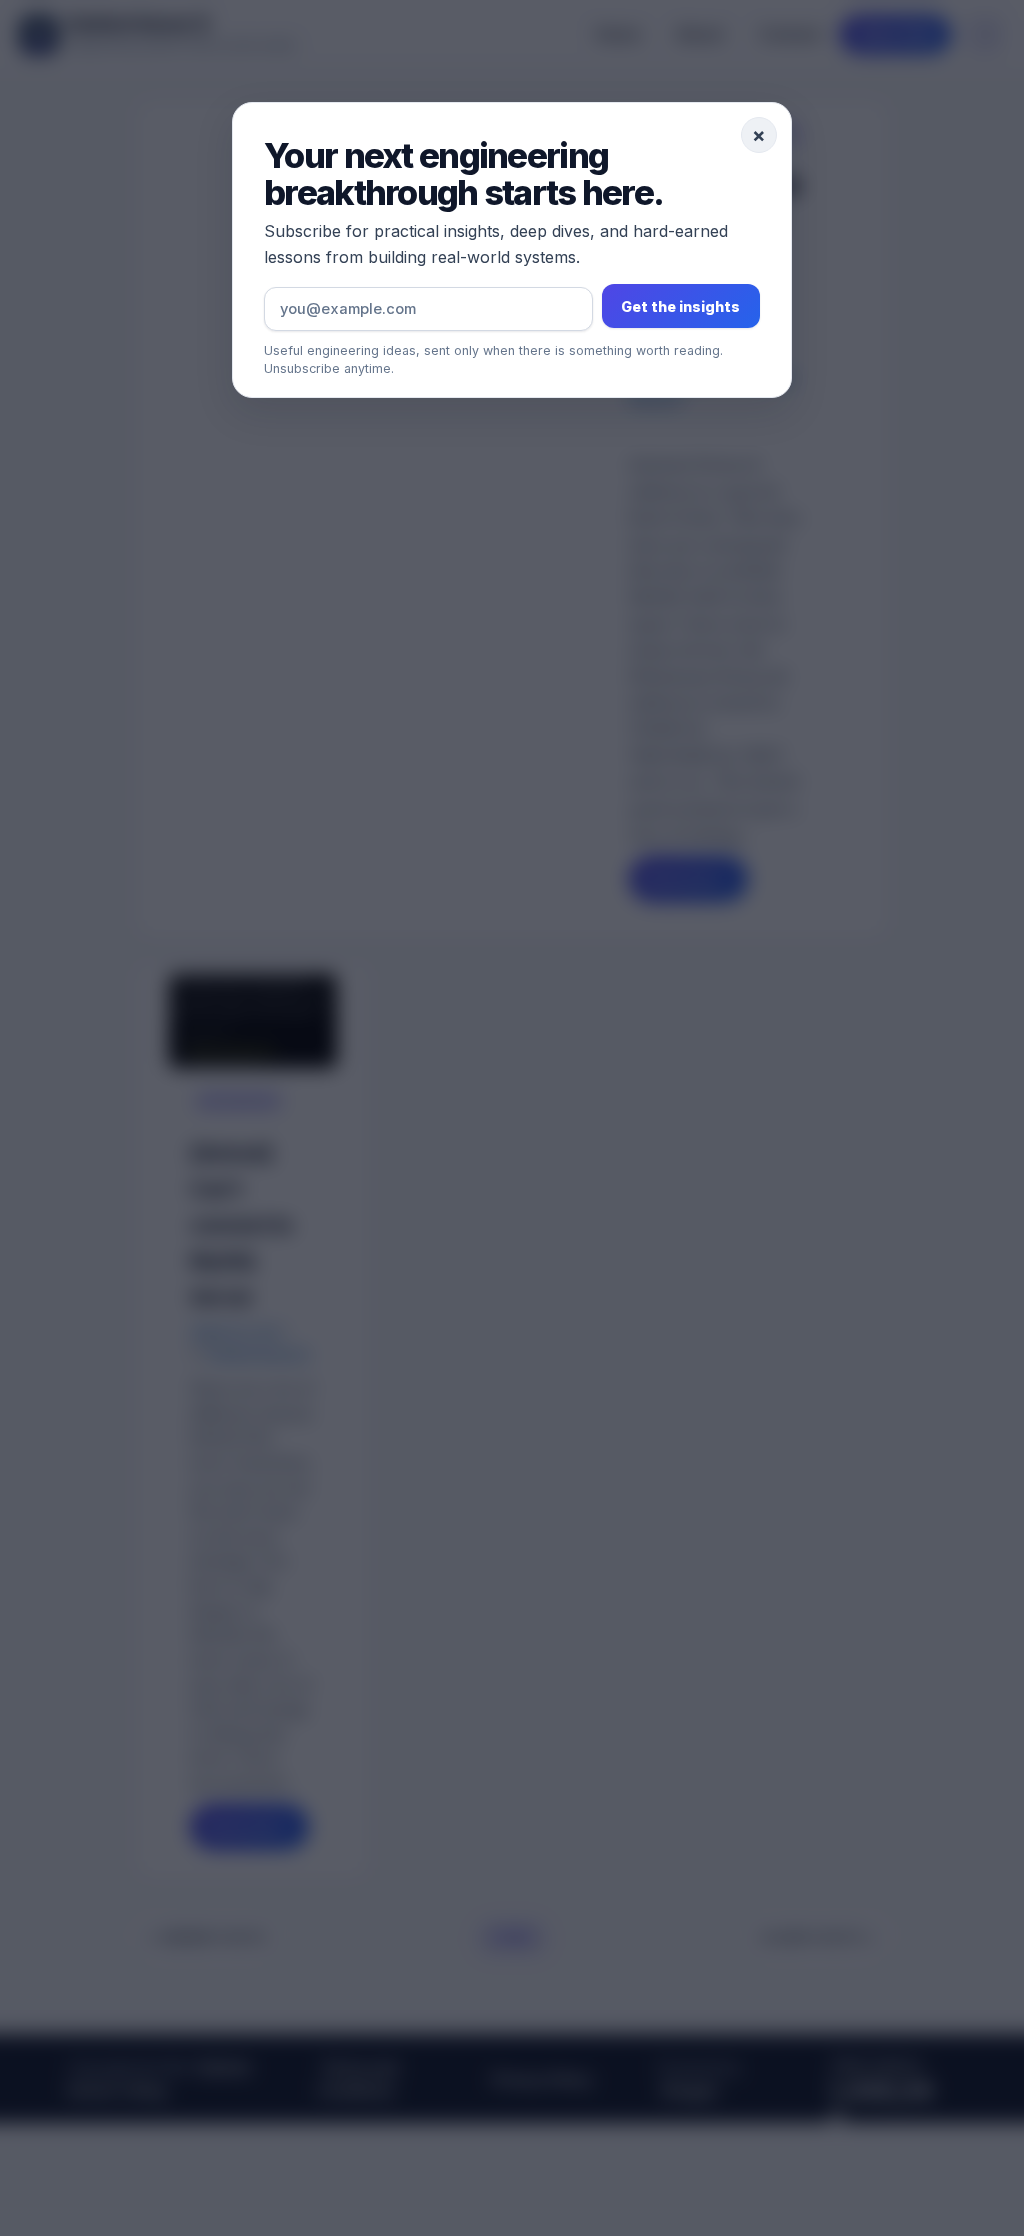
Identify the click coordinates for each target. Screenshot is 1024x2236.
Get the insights (680, 306)
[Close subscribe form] (512, 1118)
